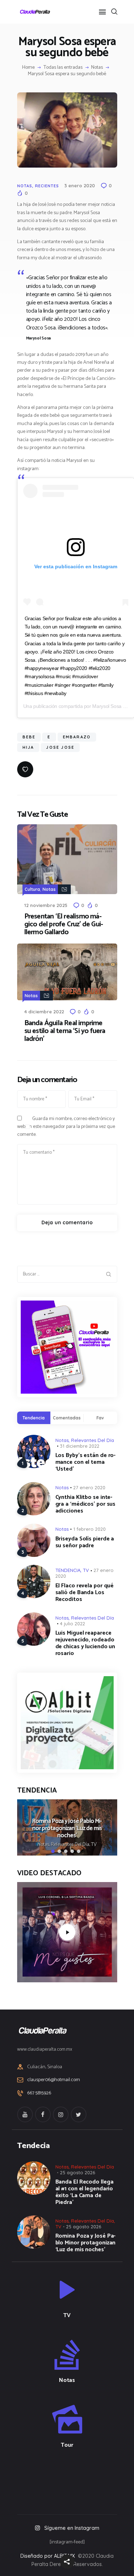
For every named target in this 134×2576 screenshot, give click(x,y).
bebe (29, 737)
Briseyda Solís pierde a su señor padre (85, 1542)
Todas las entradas (63, 67)
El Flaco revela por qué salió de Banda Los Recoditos (85, 1593)
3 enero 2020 (80, 185)
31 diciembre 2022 (80, 1446)
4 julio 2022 (73, 1624)
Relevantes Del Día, (71, 1845)
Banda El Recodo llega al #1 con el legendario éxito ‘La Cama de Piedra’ (85, 2192)
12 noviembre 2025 (46, 905)
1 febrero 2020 (90, 1529)
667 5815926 (39, 2093)
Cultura (32, 889)
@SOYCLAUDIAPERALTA (73, 2479)
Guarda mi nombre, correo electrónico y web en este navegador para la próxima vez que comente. (66, 1127)
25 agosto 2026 (78, 2172)
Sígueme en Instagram (72, 2528)
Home (28, 68)
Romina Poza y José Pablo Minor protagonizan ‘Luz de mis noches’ (67, 1829)
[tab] (34, 1418)
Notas (97, 68)
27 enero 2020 (89, 1487)
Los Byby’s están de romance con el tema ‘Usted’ (86, 1462)
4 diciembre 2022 (44, 1012)
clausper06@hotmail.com (54, 2080)
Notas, (44, 1845)
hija (28, 747)
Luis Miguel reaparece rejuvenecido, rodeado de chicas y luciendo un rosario (85, 1643)
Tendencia (34, 1418)
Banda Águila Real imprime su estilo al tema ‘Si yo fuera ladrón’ (65, 1031)
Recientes (47, 186)
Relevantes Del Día (93, 1440)
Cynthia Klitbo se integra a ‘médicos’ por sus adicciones (86, 1504)
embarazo (77, 737)
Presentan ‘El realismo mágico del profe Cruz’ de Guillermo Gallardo (64, 925)
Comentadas (67, 1418)
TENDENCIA (68, 1570)
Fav (100, 1418)
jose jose (60, 747)
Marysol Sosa (107, 706)
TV (86, 1570)
